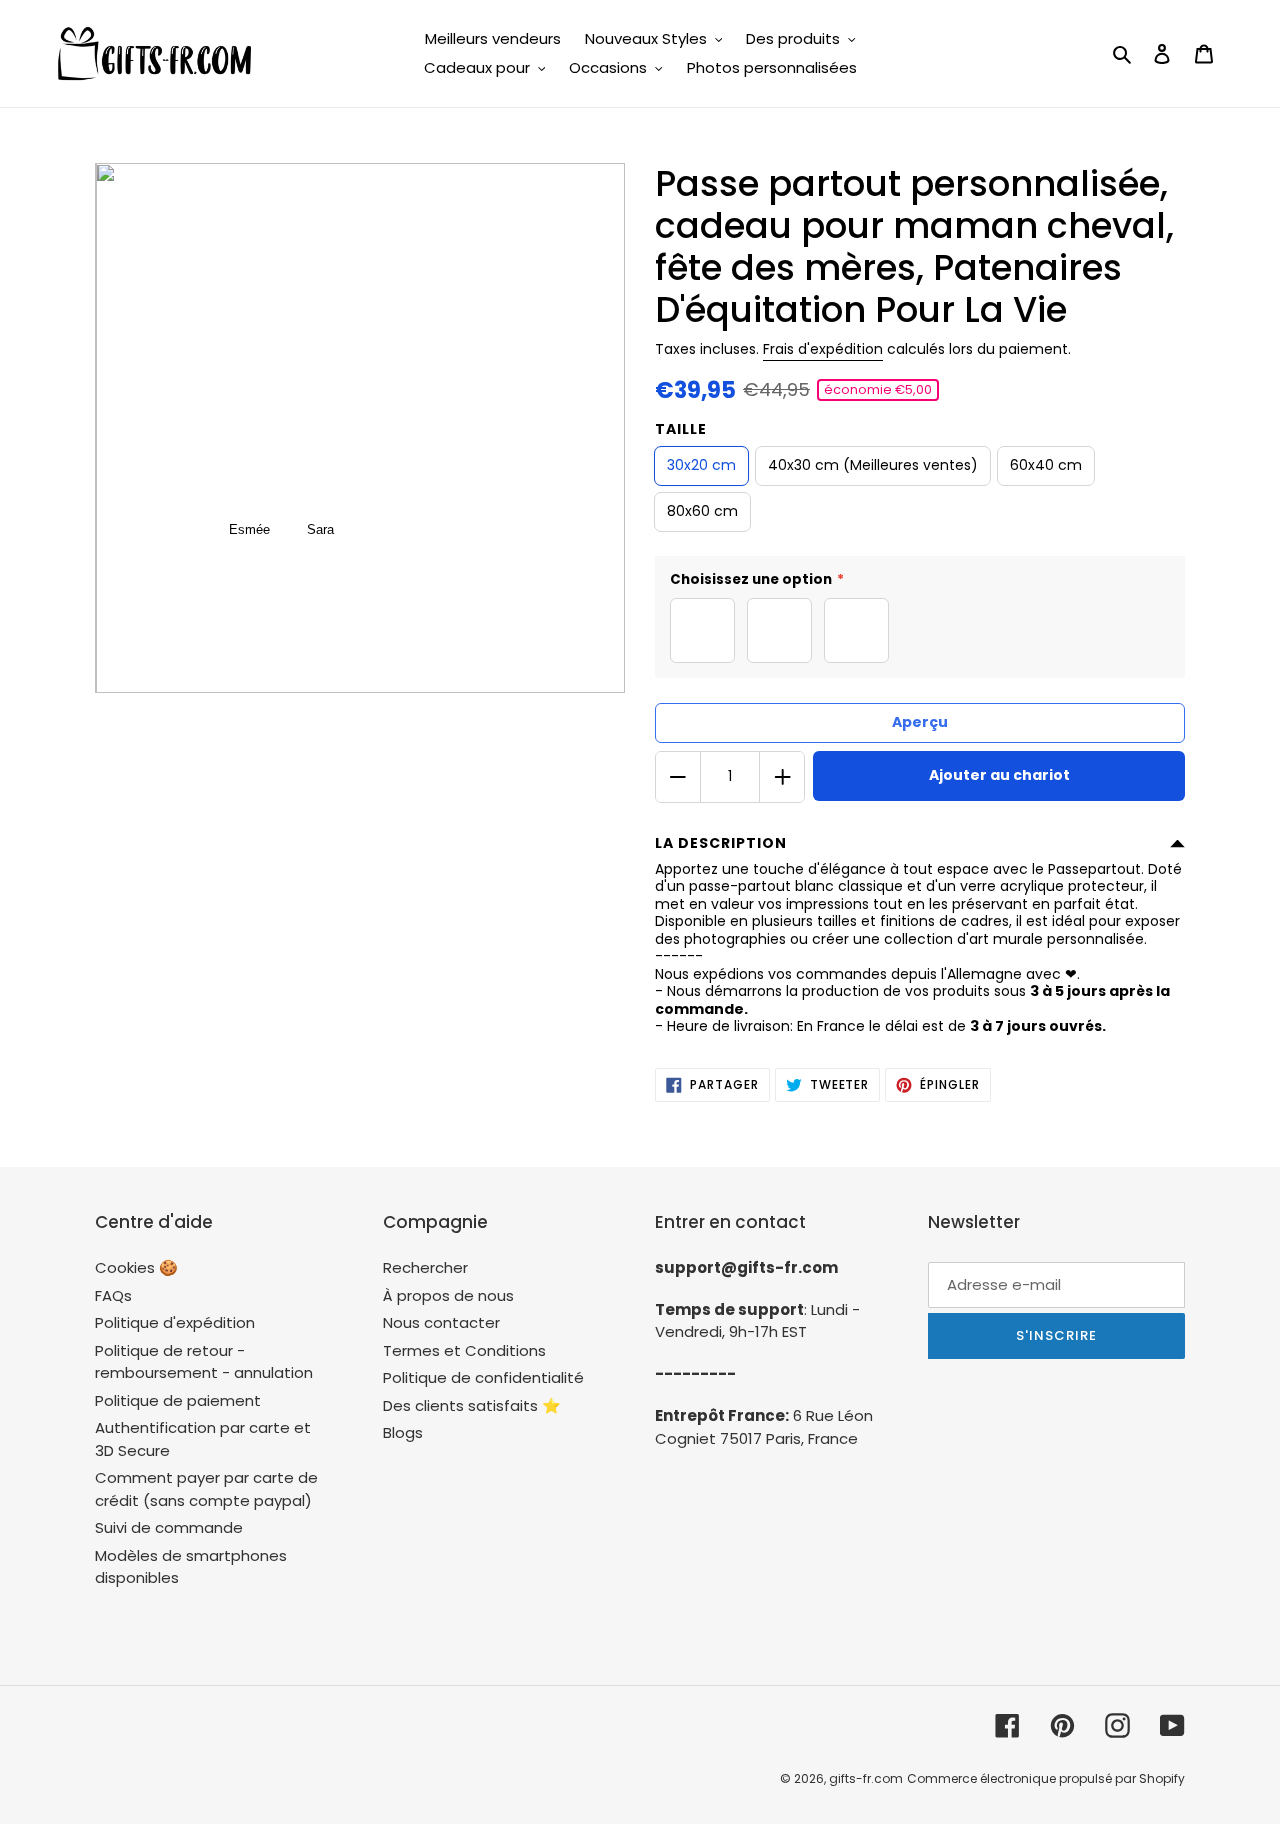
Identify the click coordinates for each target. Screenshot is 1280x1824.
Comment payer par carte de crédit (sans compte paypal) (206, 1489)
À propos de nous (448, 1295)
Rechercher (425, 1267)
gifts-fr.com (866, 1778)
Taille (681, 429)
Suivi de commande (169, 1527)
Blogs (403, 1432)
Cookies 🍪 (136, 1267)
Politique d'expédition (175, 1322)
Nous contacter (441, 1322)
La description (721, 843)
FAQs (113, 1295)
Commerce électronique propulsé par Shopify (1046, 1778)
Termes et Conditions (464, 1350)
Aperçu (920, 722)
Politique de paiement (178, 1400)
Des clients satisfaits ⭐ (472, 1405)
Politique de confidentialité (483, 1377)
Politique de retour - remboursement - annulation (204, 1362)
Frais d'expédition (823, 349)
